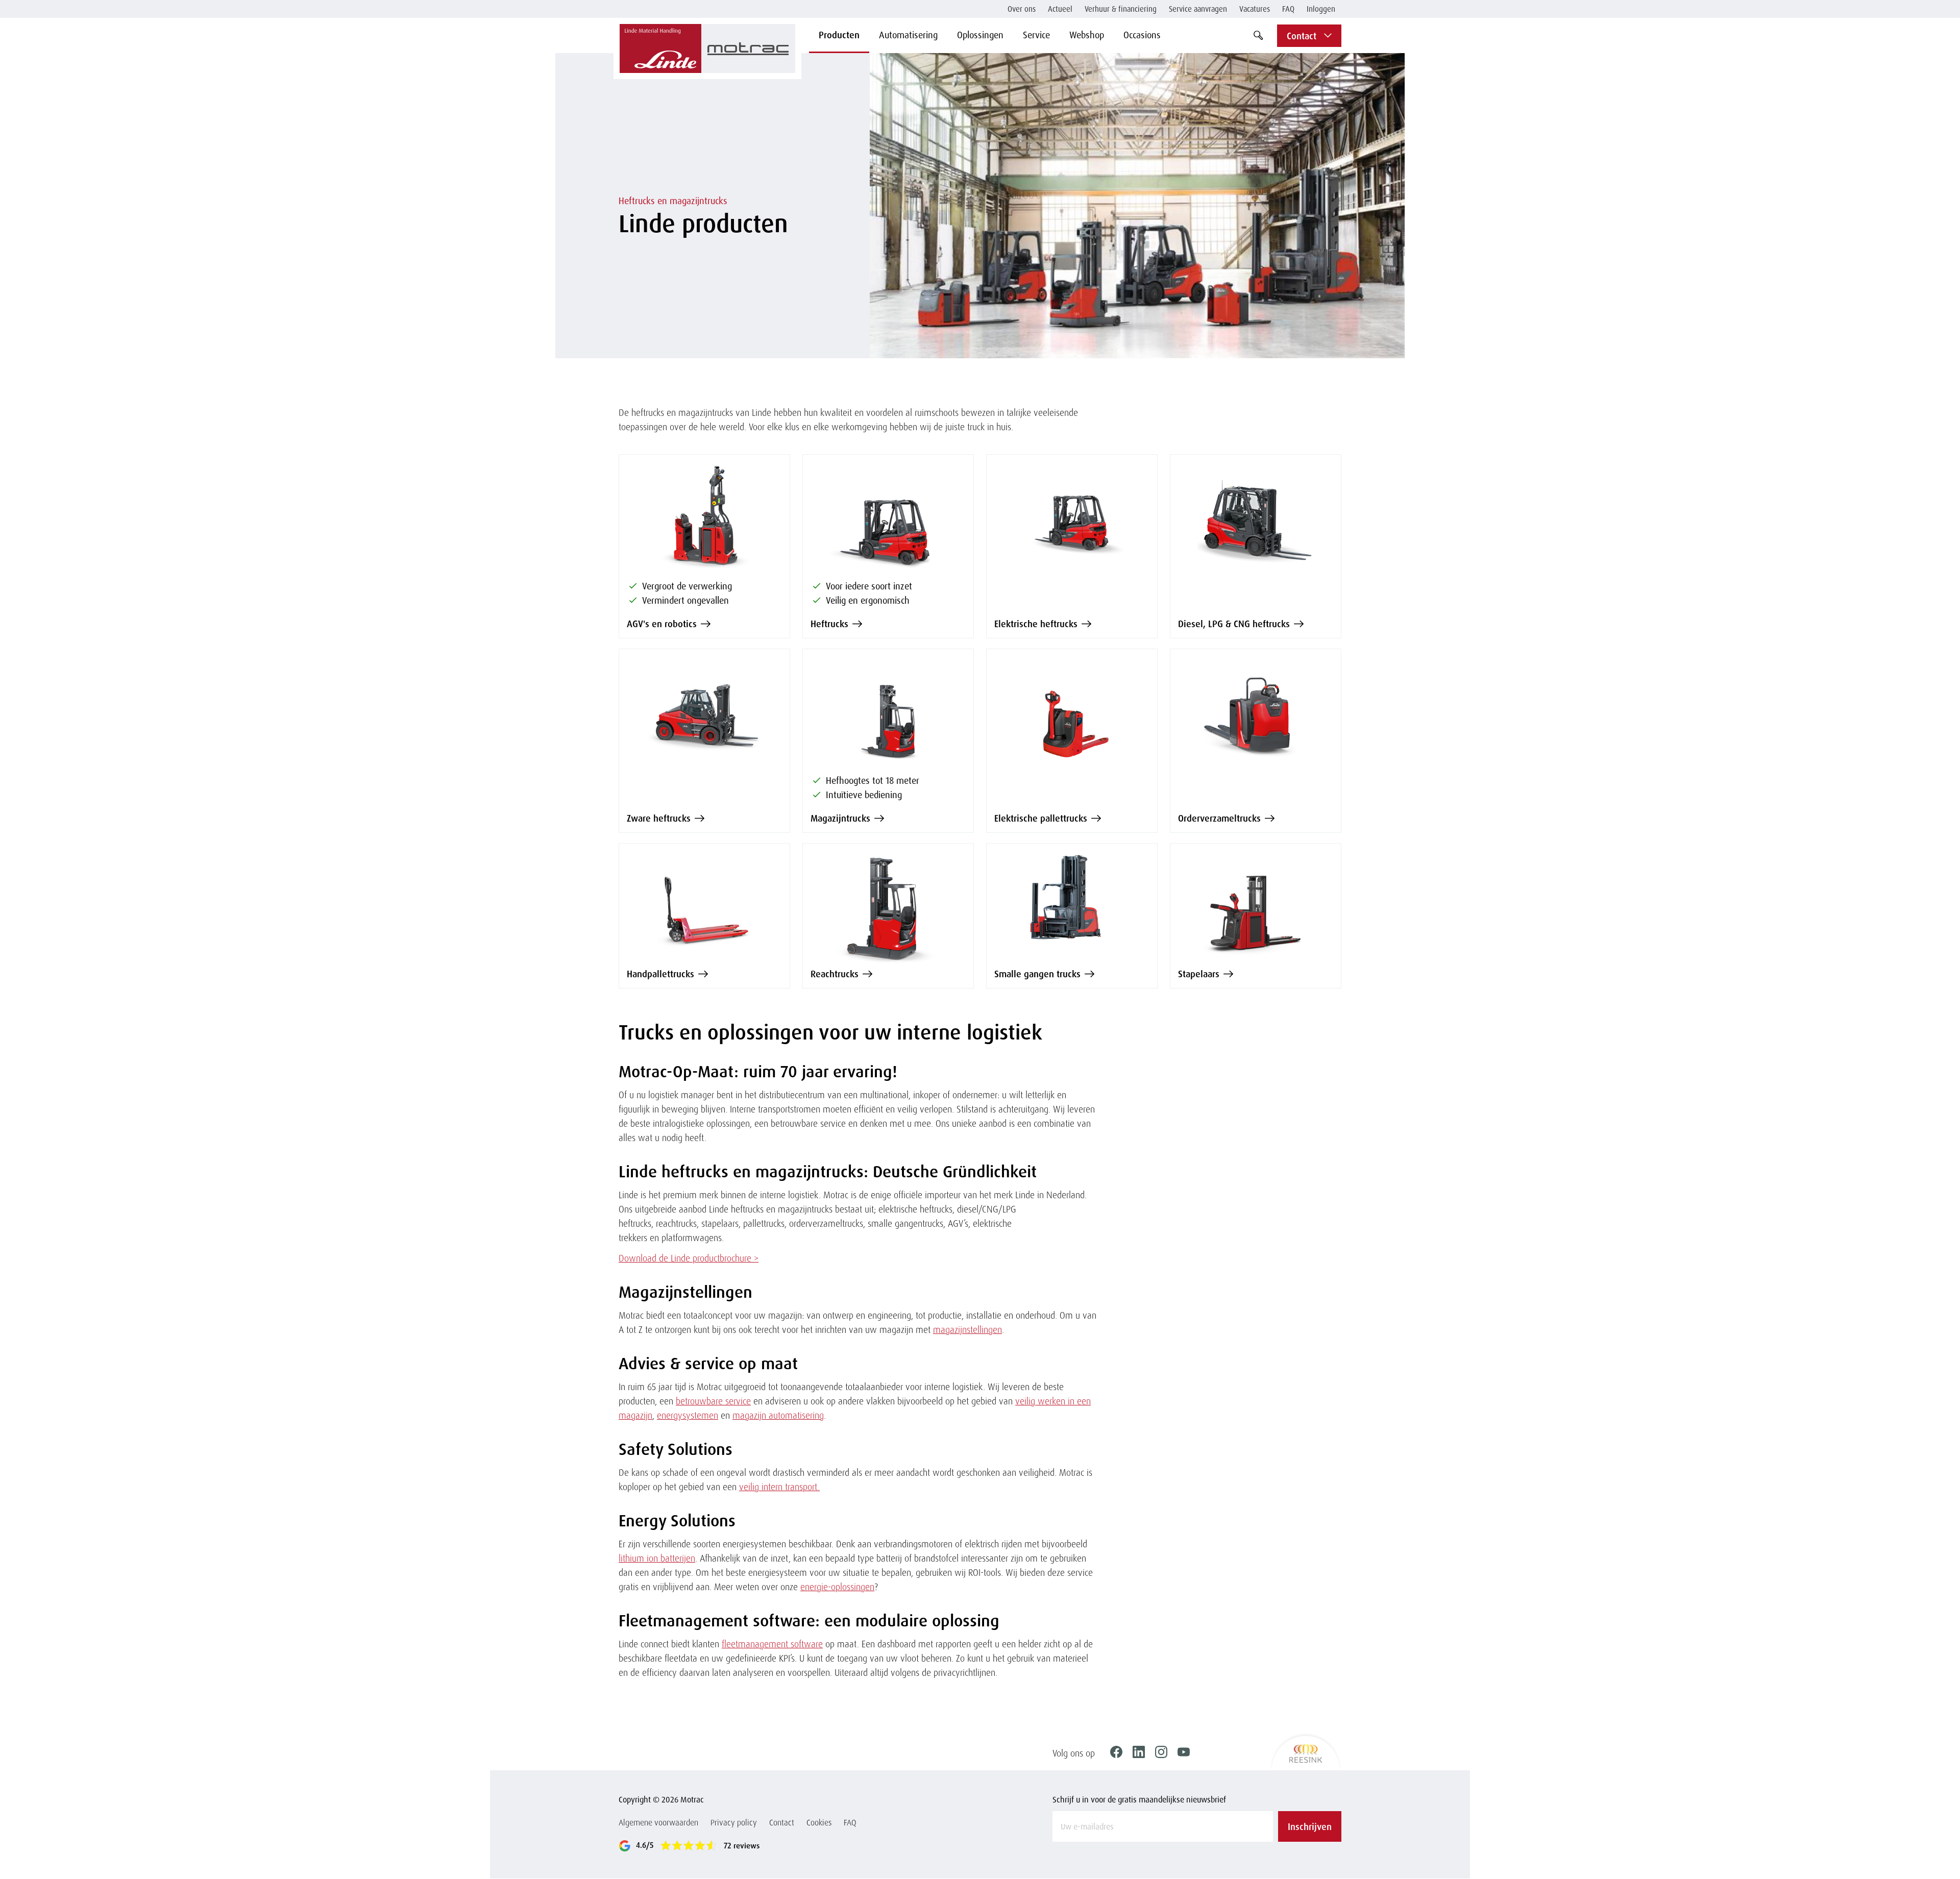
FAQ (1288, 9)
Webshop (1087, 35)
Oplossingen (980, 35)
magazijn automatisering (778, 1415)
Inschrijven (1310, 1826)
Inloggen (1321, 9)
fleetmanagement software (772, 1644)
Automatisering (908, 35)
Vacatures (1255, 9)
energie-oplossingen (837, 1587)
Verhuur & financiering (1121, 9)
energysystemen (688, 1415)
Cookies (819, 1822)
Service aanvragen (1198, 9)
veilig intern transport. (779, 1487)
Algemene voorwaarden (658, 1822)
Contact (782, 1822)
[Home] (707, 48)
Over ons (1022, 9)
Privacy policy (734, 1822)
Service (1036, 35)
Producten (839, 35)
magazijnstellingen (967, 1329)
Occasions (1142, 35)
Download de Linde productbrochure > (689, 1258)
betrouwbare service (713, 1401)
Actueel (1060, 9)
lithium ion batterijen (657, 1558)
